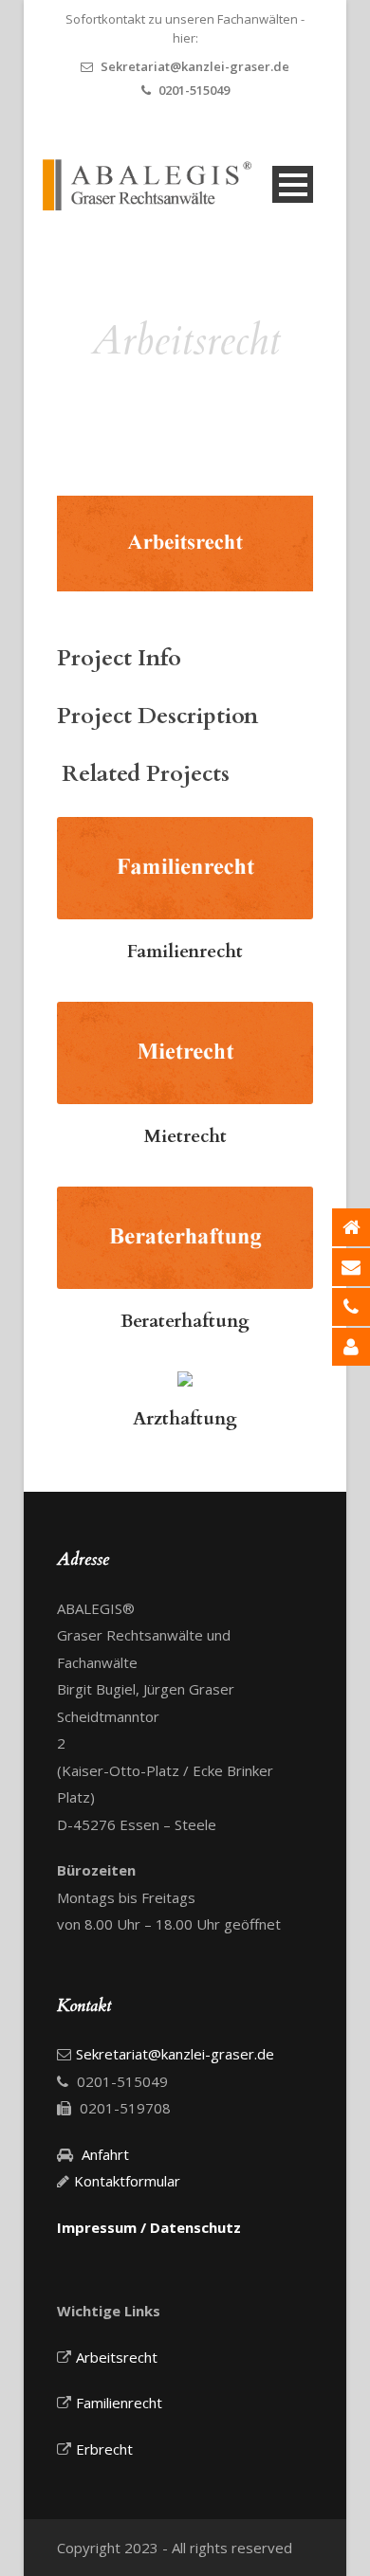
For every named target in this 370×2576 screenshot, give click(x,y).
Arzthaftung (185, 1419)
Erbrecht (104, 2449)
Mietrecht (185, 1136)
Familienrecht (185, 952)
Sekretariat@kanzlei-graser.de (195, 66)
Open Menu (293, 184)
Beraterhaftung (185, 1321)
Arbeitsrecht (117, 2357)
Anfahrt (105, 2154)
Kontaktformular (127, 2181)
